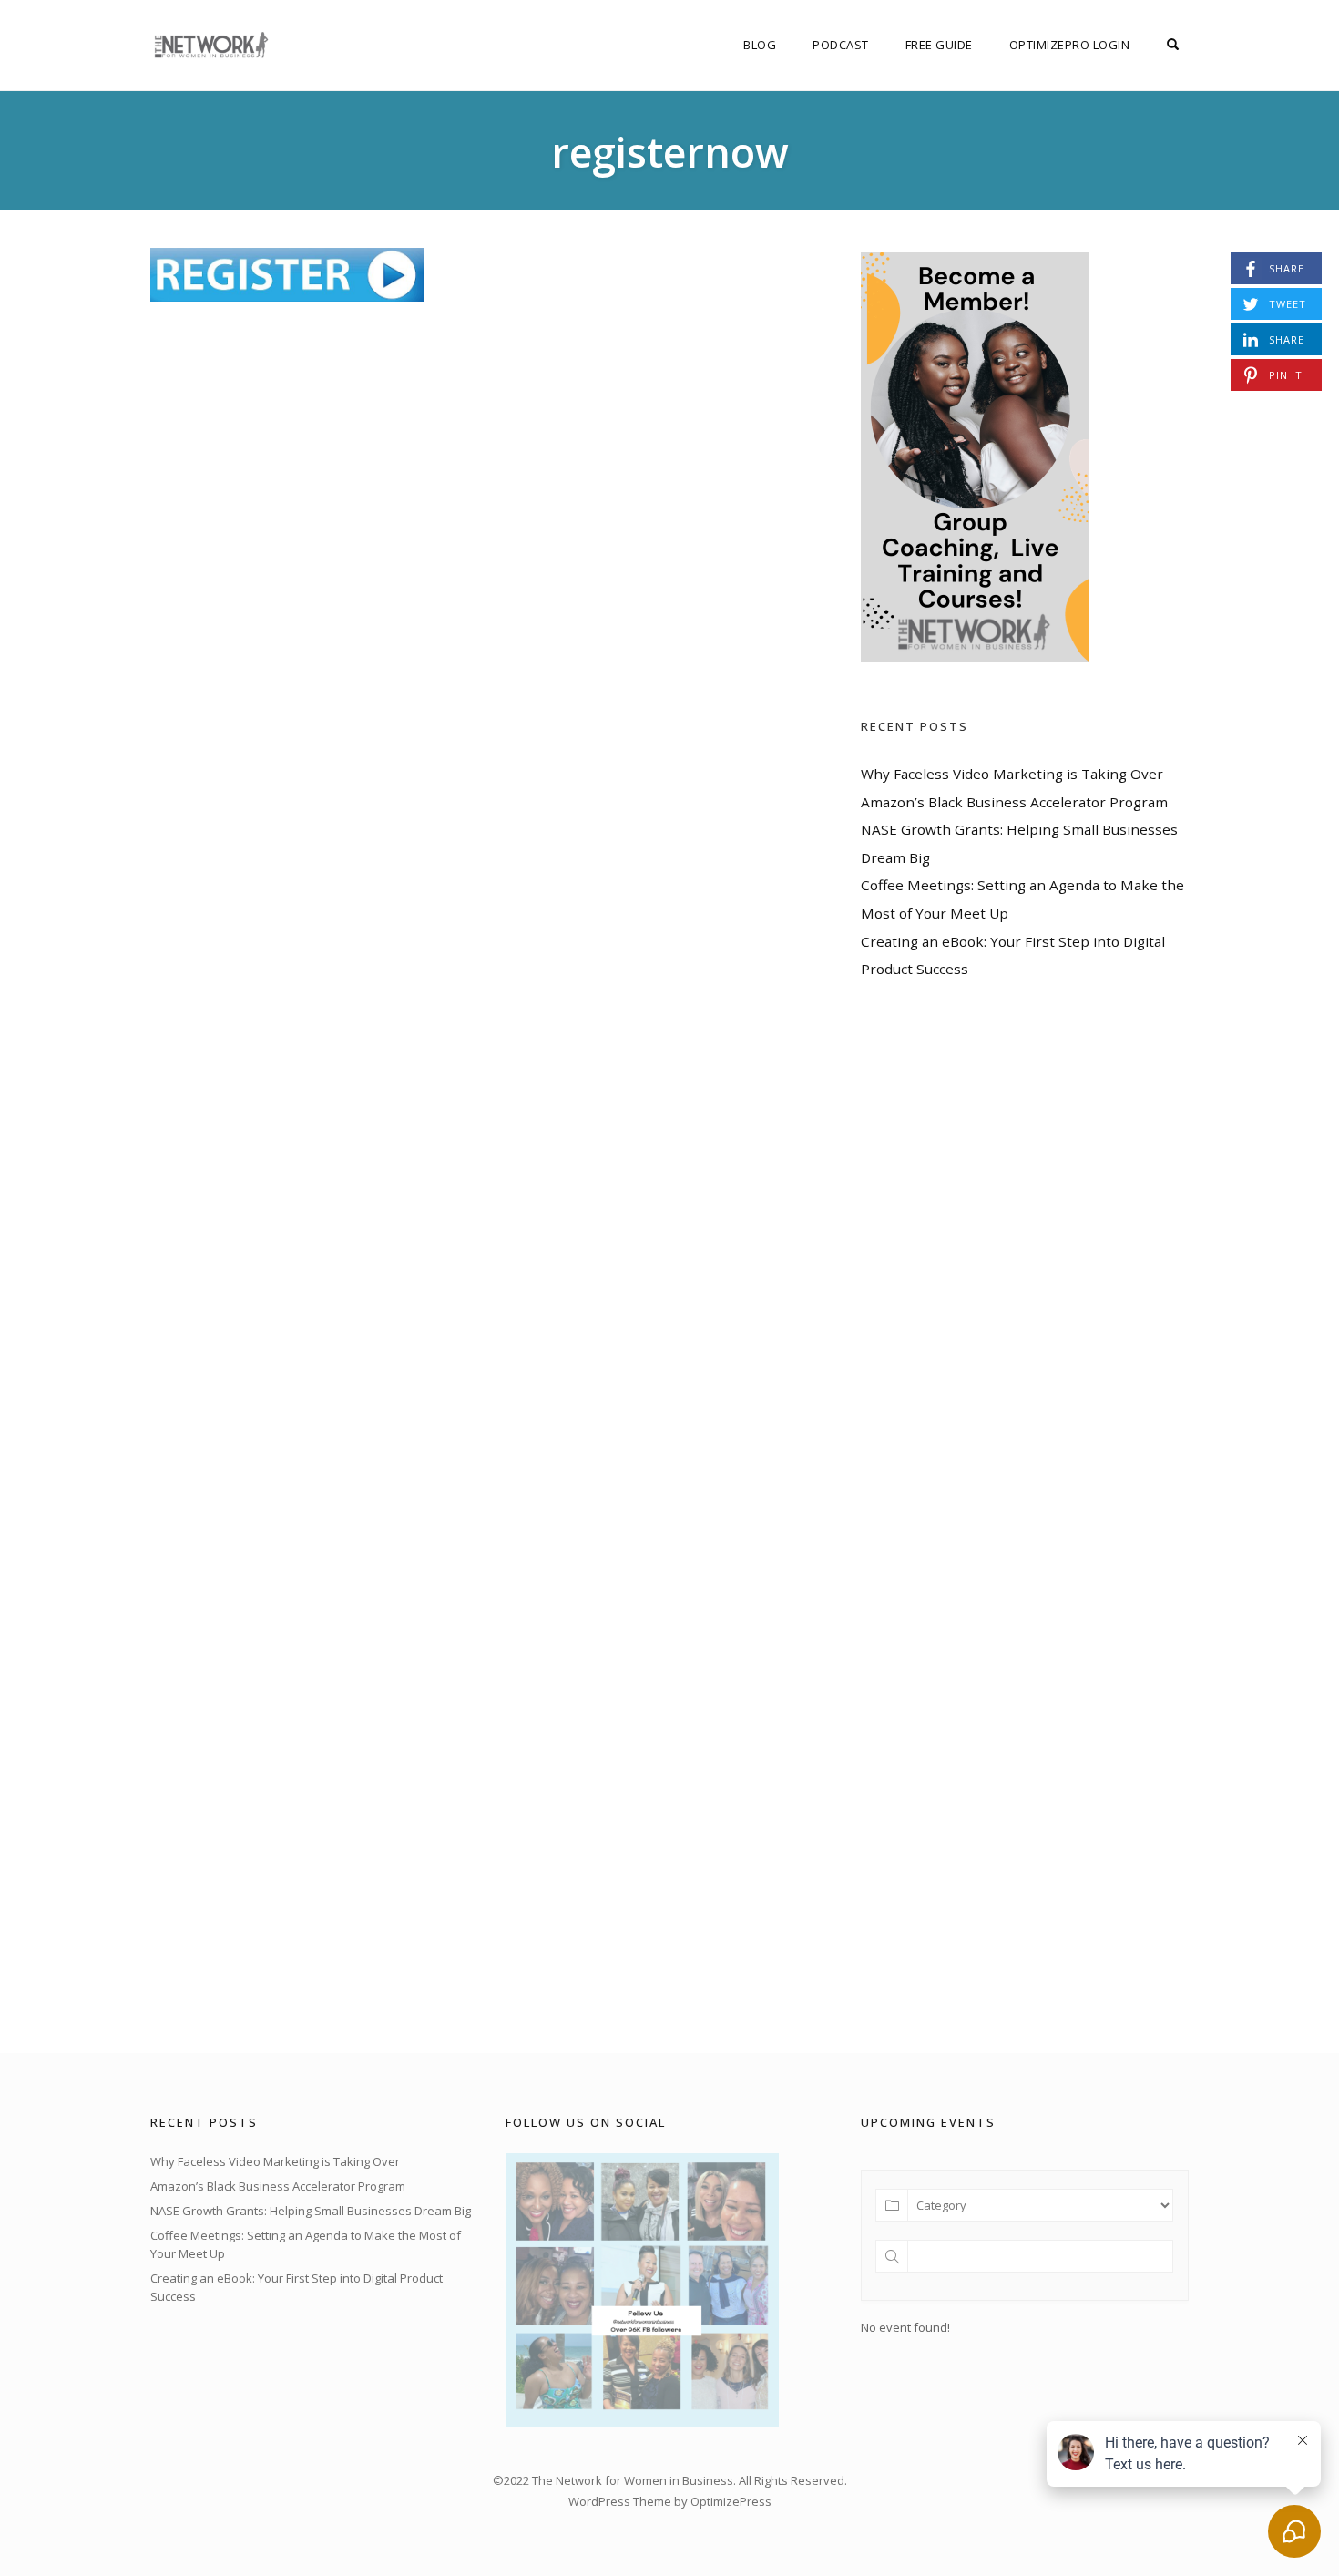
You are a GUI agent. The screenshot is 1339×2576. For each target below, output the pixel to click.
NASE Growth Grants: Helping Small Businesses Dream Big (311, 2211)
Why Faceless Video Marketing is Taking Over (1012, 774)
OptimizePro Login (1070, 45)
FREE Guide (939, 45)
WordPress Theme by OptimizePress (670, 2501)
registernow (670, 152)
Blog (760, 45)
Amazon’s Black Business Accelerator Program (1014, 802)
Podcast (841, 45)
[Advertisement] (997, 1516)
